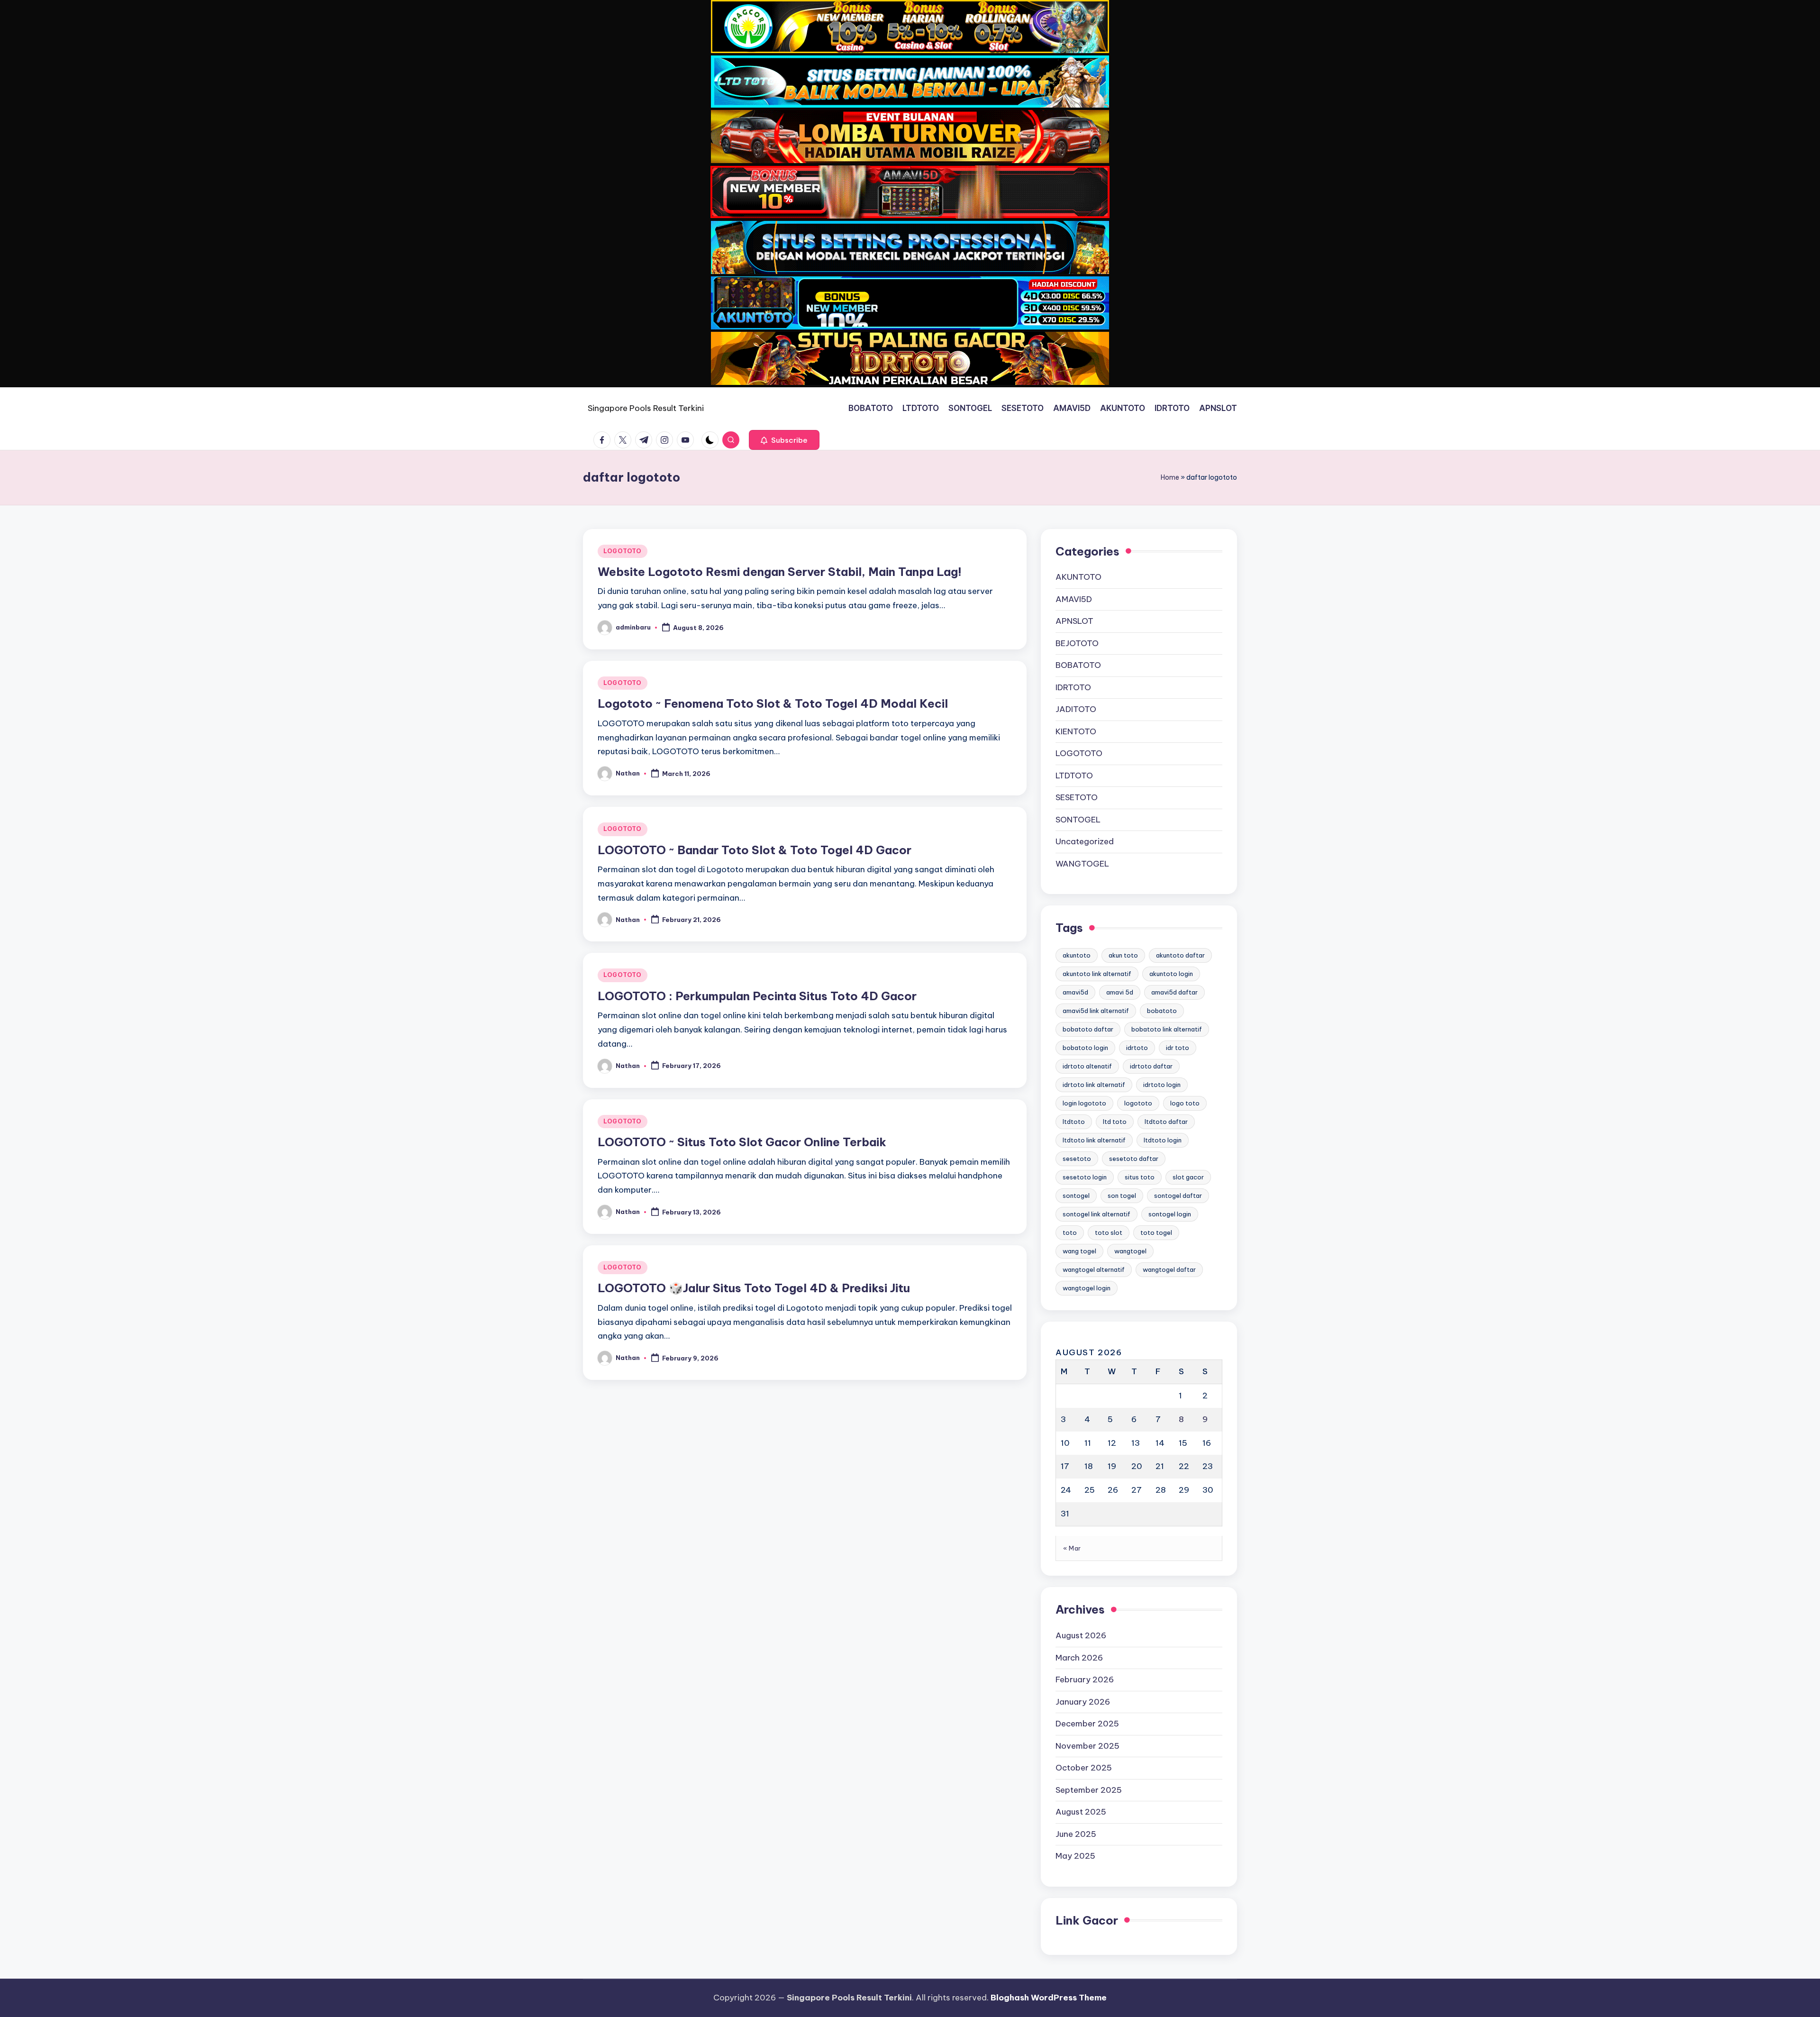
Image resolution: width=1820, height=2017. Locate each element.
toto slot (1109, 1232)
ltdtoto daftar (1166, 1122)
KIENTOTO (1076, 731)
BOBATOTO (1078, 665)
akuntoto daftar (1180, 955)
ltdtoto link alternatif (1094, 1140)
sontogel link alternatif (1097, 1214)
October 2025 (1084, 1768)
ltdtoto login (1163, 1140)
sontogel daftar (1178, 1196)
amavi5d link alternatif (1096, 1011)
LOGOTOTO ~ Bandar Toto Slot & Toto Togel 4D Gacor (755, 850)
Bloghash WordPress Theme (1049, 1998)
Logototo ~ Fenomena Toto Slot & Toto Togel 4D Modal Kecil (773, 703)
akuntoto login (1171, 974)
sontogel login (1170, 1214)
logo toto (1185, 1103)
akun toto (1123, 955)
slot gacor (1188, 1177)
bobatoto (1162, 1011)
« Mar (1072, 1548)
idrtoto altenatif (1087, 1066)
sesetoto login (1085, 1177)
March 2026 (1079, 1658)
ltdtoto (1074, 1122)
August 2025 (1081, 1812)
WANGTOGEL (1082, 864)
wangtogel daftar (1169, 1269)
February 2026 (1085, 1679)
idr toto (1178, 1048)
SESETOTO (1077, 797)
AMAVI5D (1074, 599)
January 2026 (1083, 1702)
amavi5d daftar (1174, 992)
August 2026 (1081, 1635)
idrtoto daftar (1151, 1066)
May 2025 (1075, 1856)
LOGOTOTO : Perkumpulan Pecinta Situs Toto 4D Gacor (757, 996)
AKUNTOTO (1078, 577)
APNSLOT (1074, 621)
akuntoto (1077, 955)
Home (1170, 477)
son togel (1122, 1196)
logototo (1138, 1103)
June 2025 (1076, 1834)
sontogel (1076, 1196)
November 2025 (1087, 1746)
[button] (784, 440)
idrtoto (1137, 1048)
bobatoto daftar (1088, 1029)
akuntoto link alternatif (1097, 974)
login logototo (1084, 1103)
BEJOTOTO (1077, 643)
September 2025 (1089, 1790)
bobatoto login (1085, 1048)
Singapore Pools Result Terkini (646, 408)
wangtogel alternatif (1094, 1269)
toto (1070, 1232)
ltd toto (1115, 1122)
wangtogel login (1087, 1288)
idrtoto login (1162, 1085)
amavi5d (1075, 992)
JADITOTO (1076, 709)
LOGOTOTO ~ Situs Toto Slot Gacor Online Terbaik (742, 1142)
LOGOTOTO (623, 551)
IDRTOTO (1073, 687)
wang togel (1079, 1251)
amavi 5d (1120, 992)
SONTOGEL (1078, 820)
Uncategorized (1085, 841)
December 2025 (1087, 1724)
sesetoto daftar (1134, 1159)
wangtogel (1130, 1251)
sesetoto (1077, 1159)
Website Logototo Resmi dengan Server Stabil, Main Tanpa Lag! (780, 572)
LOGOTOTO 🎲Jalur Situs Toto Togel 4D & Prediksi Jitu (754, 1288)
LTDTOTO (1074, 776)
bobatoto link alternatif (1167, 1029)
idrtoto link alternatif (1094, 1085)
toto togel (1156, 1232)
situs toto (1140, 1177)
